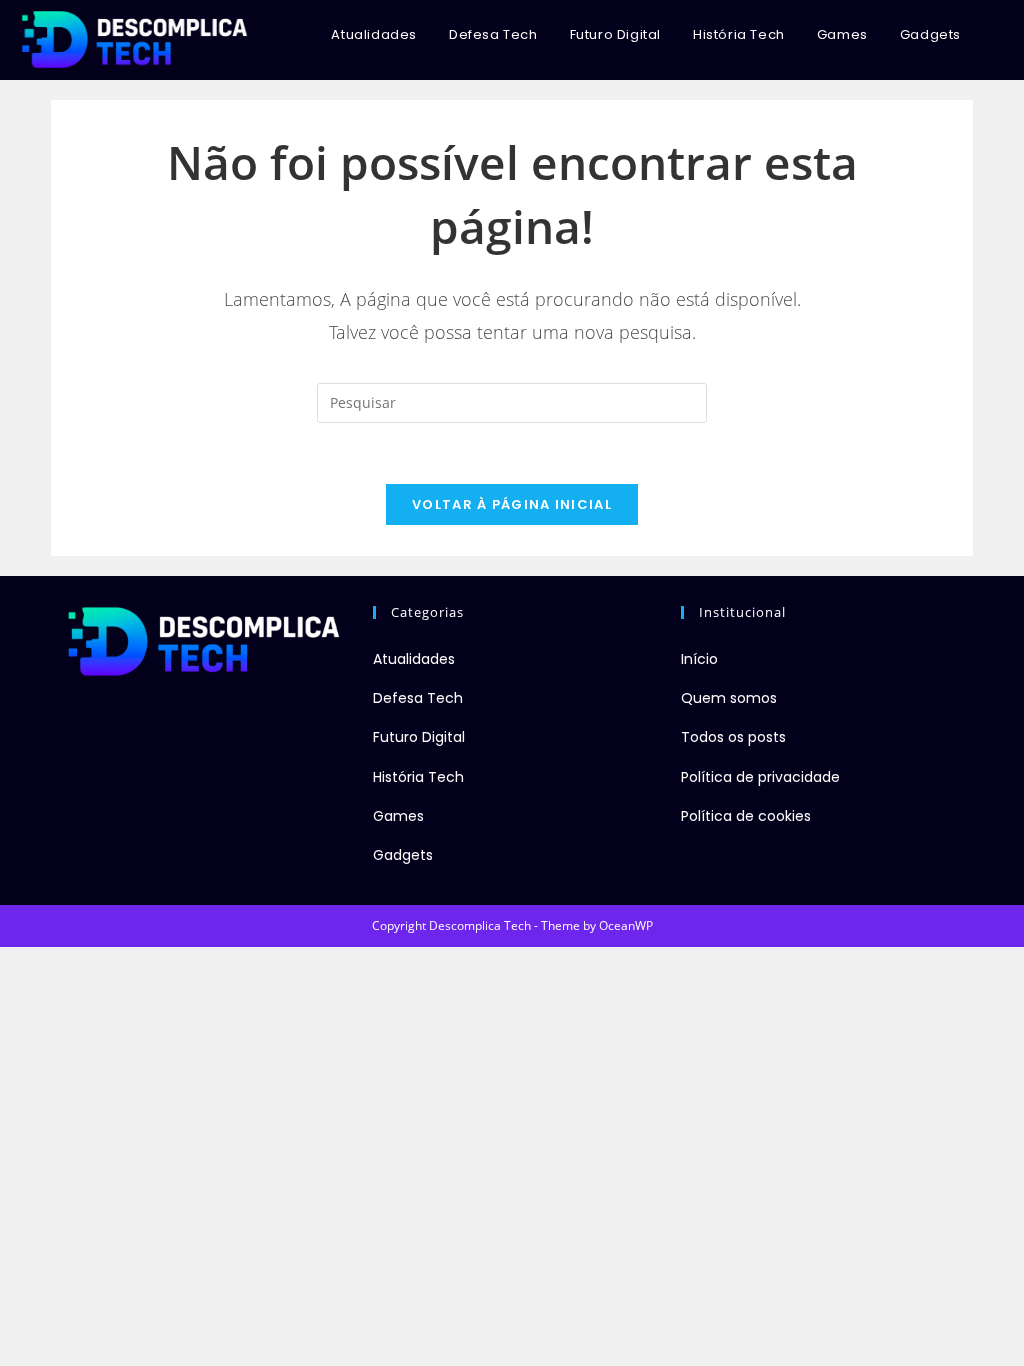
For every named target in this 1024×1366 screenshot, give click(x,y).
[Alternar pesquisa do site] (998, 35)
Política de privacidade (760, 777)
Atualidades (414, 659)
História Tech (418, 777)
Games (398, 816)
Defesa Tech (418, 698)
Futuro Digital (419, 737)
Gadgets (403, 855)
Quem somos (729, 698)
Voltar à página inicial (512, 504)
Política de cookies (746, 816)
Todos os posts (733, 737)
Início (699, 659)
